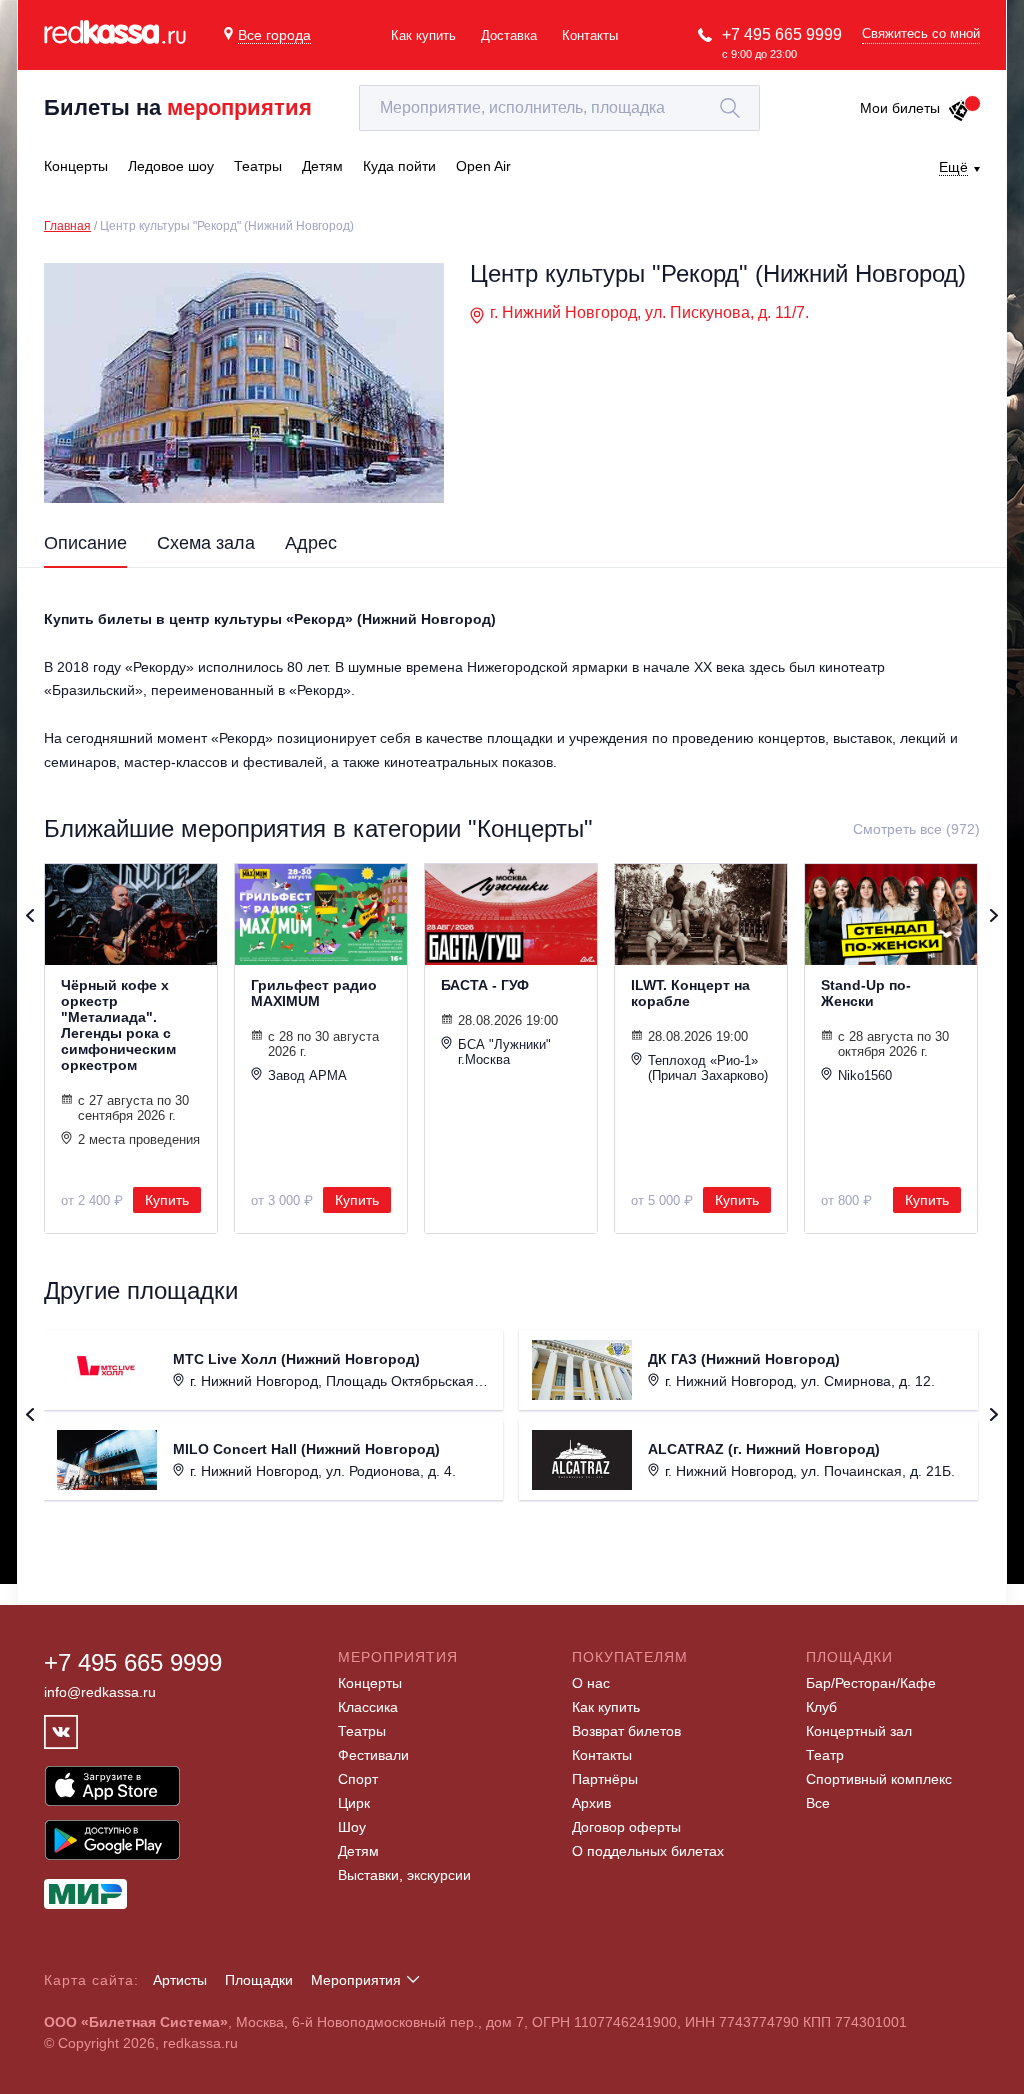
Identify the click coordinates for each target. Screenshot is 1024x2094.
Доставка (509, 35)
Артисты (180, 1980)
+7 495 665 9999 (782, 34)
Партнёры (605, 1779)
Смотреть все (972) (916, 829)
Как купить (423, 35)
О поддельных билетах (648, 1851)
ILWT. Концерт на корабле (690, 993)
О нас (591, 1683)
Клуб (821, 1707)
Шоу (352, 1827)
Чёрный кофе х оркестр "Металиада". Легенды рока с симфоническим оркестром (118, 1025)
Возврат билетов (626, 1731)
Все (818, 1803)
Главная (67, 226)
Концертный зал (859, 1731)
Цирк (354, 1803)
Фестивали (373, 1755)
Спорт (358, 1779)
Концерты (370, 1683)
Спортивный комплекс (879, 1779)
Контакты (590, 35)
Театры (362, 1731)
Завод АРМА (307, 1075)
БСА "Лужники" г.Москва (504, 1052)
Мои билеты (900, 108)
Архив (591, 1803)
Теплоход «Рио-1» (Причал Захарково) (708, 1068)
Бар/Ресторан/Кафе (871, 1683)
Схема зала (206, 543)
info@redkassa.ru (100, 1692)
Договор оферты (626, 1827)
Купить (167, 1200)
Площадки (259, 1980)
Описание (85, 543)
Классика (368, 1707)
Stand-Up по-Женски (866, 993)
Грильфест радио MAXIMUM (314, 993)
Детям (358, 1851)
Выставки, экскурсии (404, 1875)
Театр (825, 1755)
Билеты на (178, 107)
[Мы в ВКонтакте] (61, 1732)
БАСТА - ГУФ (485, 985)
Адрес (311, 543)
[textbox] (559, 108)
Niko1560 (865, 1075)
